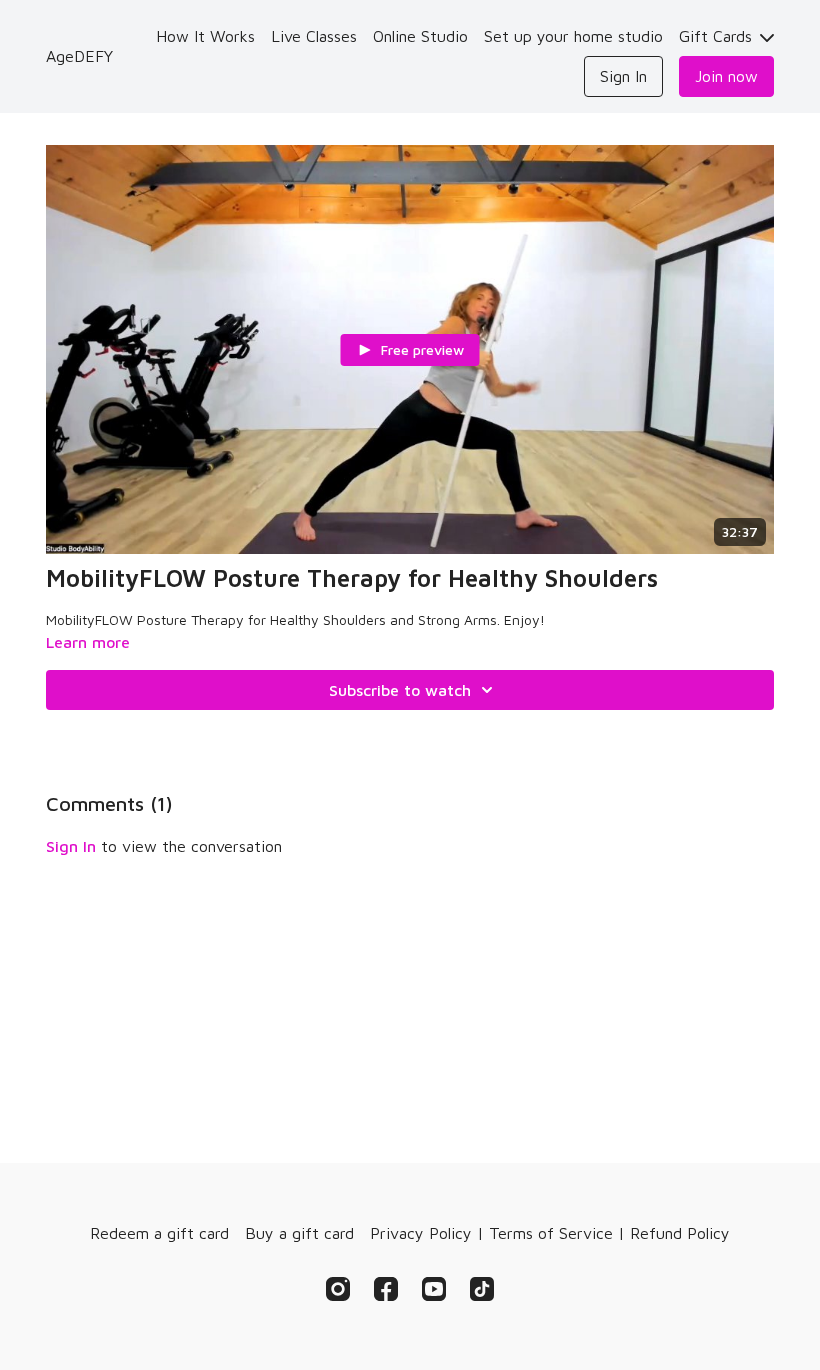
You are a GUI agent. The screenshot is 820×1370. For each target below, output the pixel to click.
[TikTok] (482, 1289)
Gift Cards (718, 36)
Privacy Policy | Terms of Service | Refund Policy (550, 1233)
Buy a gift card (299, 1233)
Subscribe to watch (400, 690)
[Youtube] (434, 1289)
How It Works (205, 36)
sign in (71, 846)
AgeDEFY (79, 56)
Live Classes (314, 36)
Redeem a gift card (159, 1233)
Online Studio (420, 36)
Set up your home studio (573, 36)
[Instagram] (338, 1289)
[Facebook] (386, 1289)
